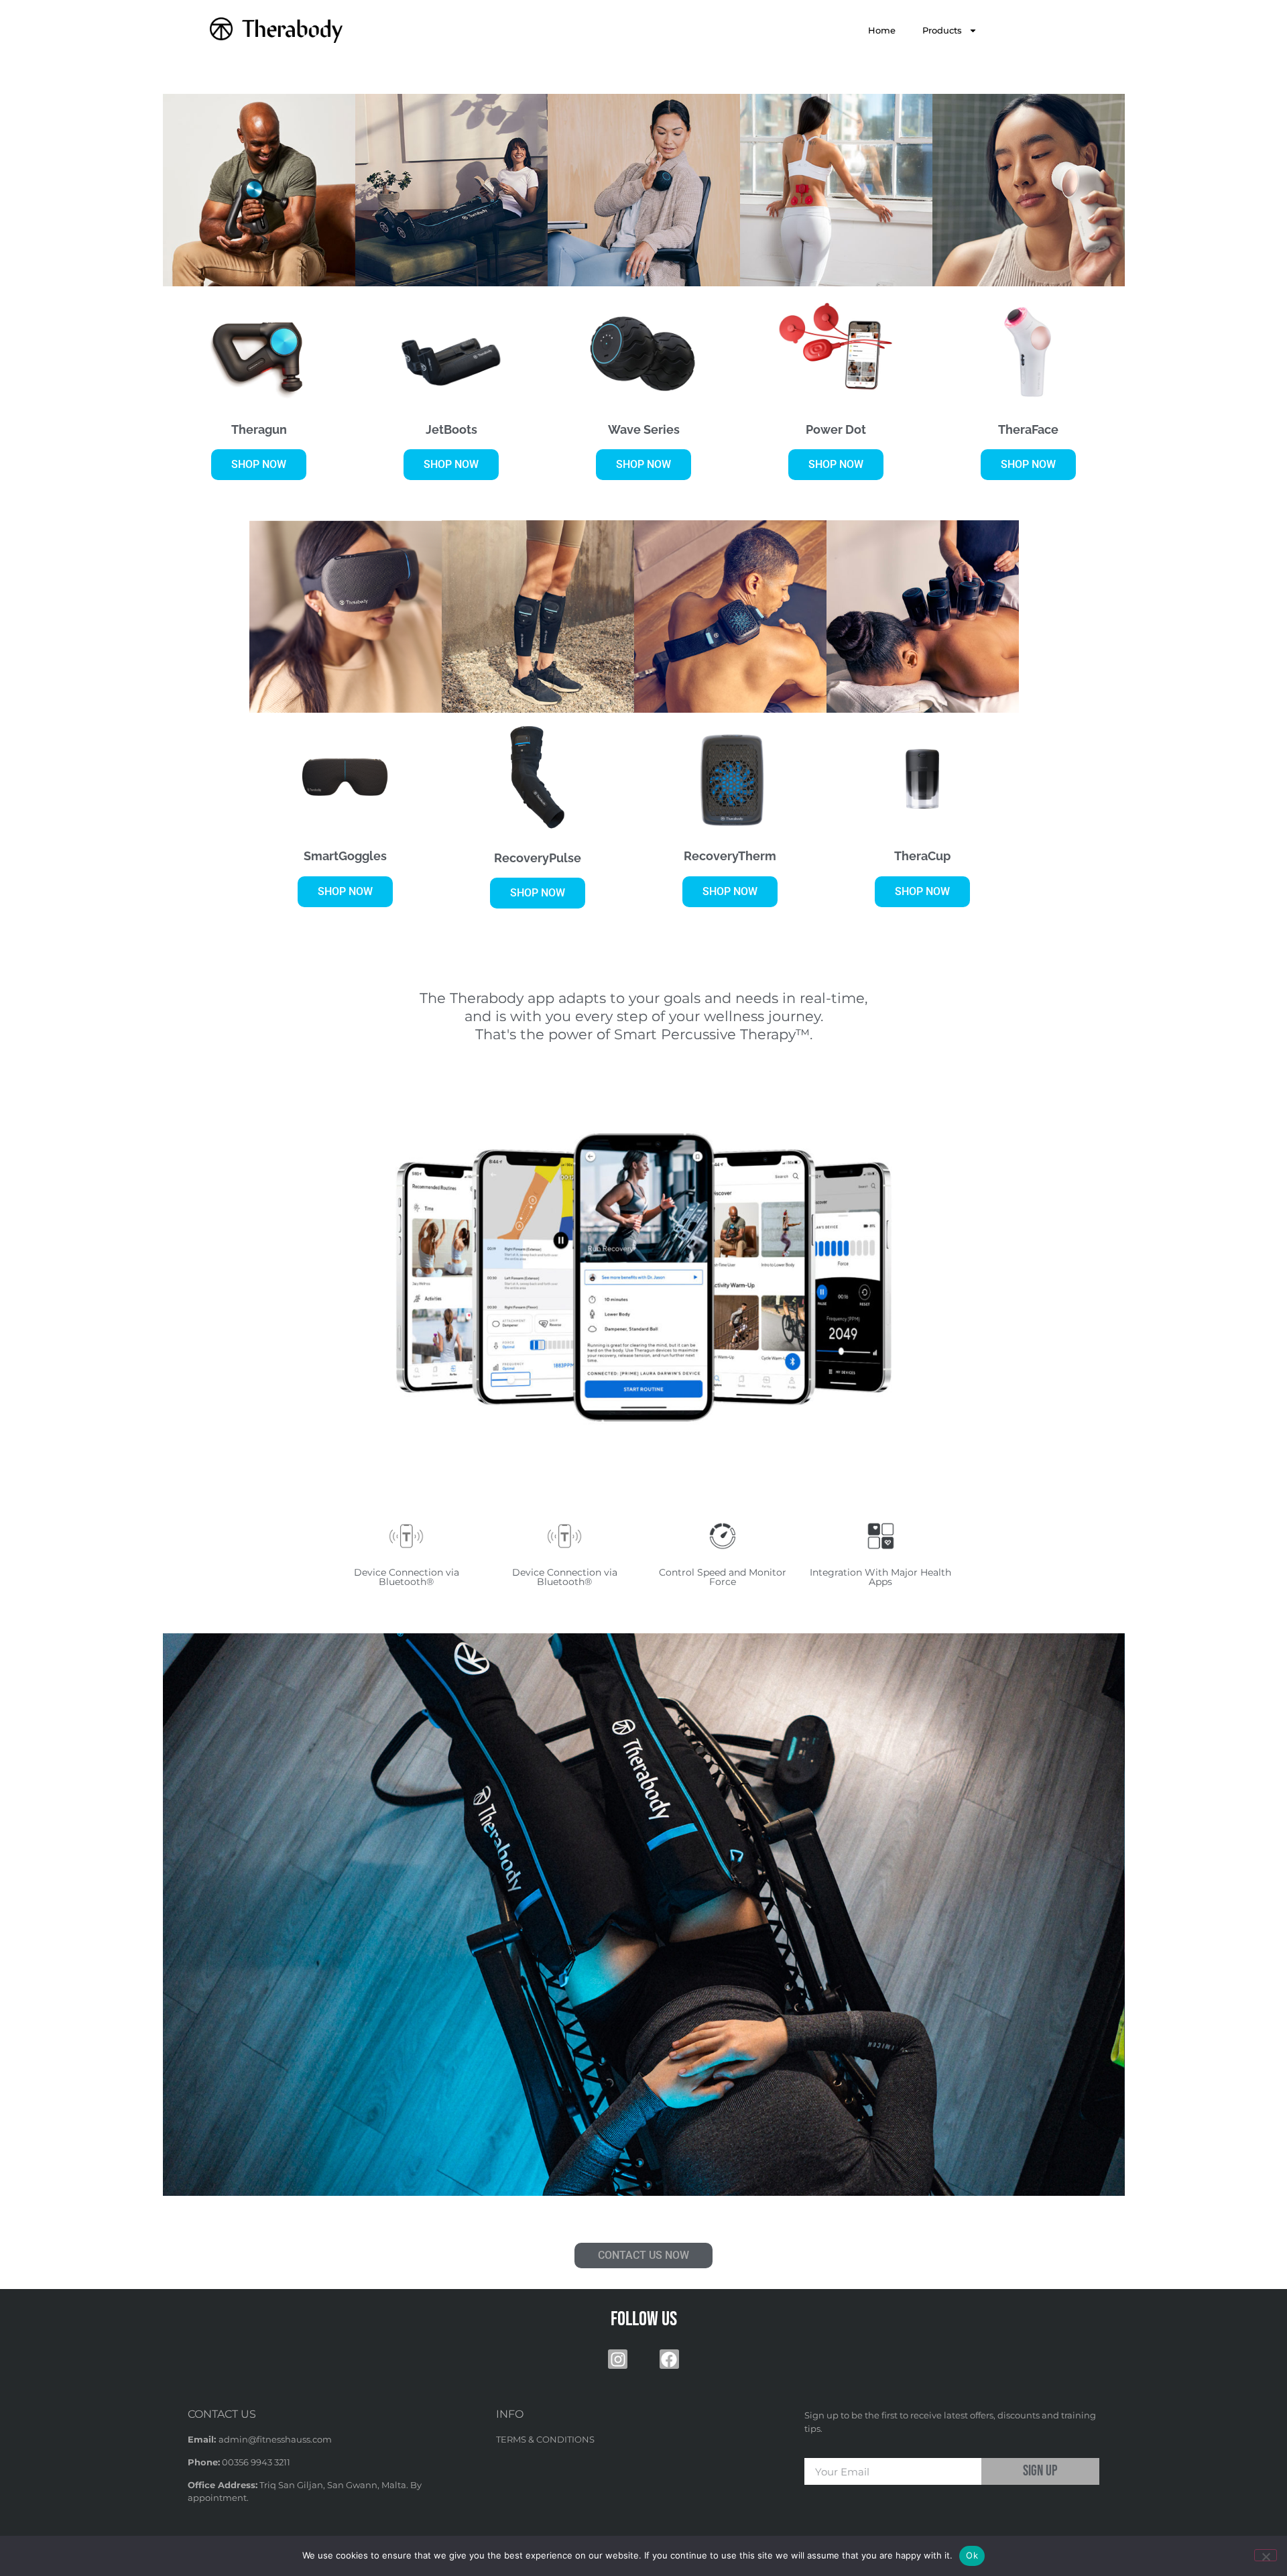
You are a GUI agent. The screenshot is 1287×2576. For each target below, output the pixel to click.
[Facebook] (669, 2359)
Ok (972, 2555)
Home (882, 30)
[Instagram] (618, 2359)
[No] (1266, 2555)
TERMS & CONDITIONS (545, 2439)
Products (942, 30)
